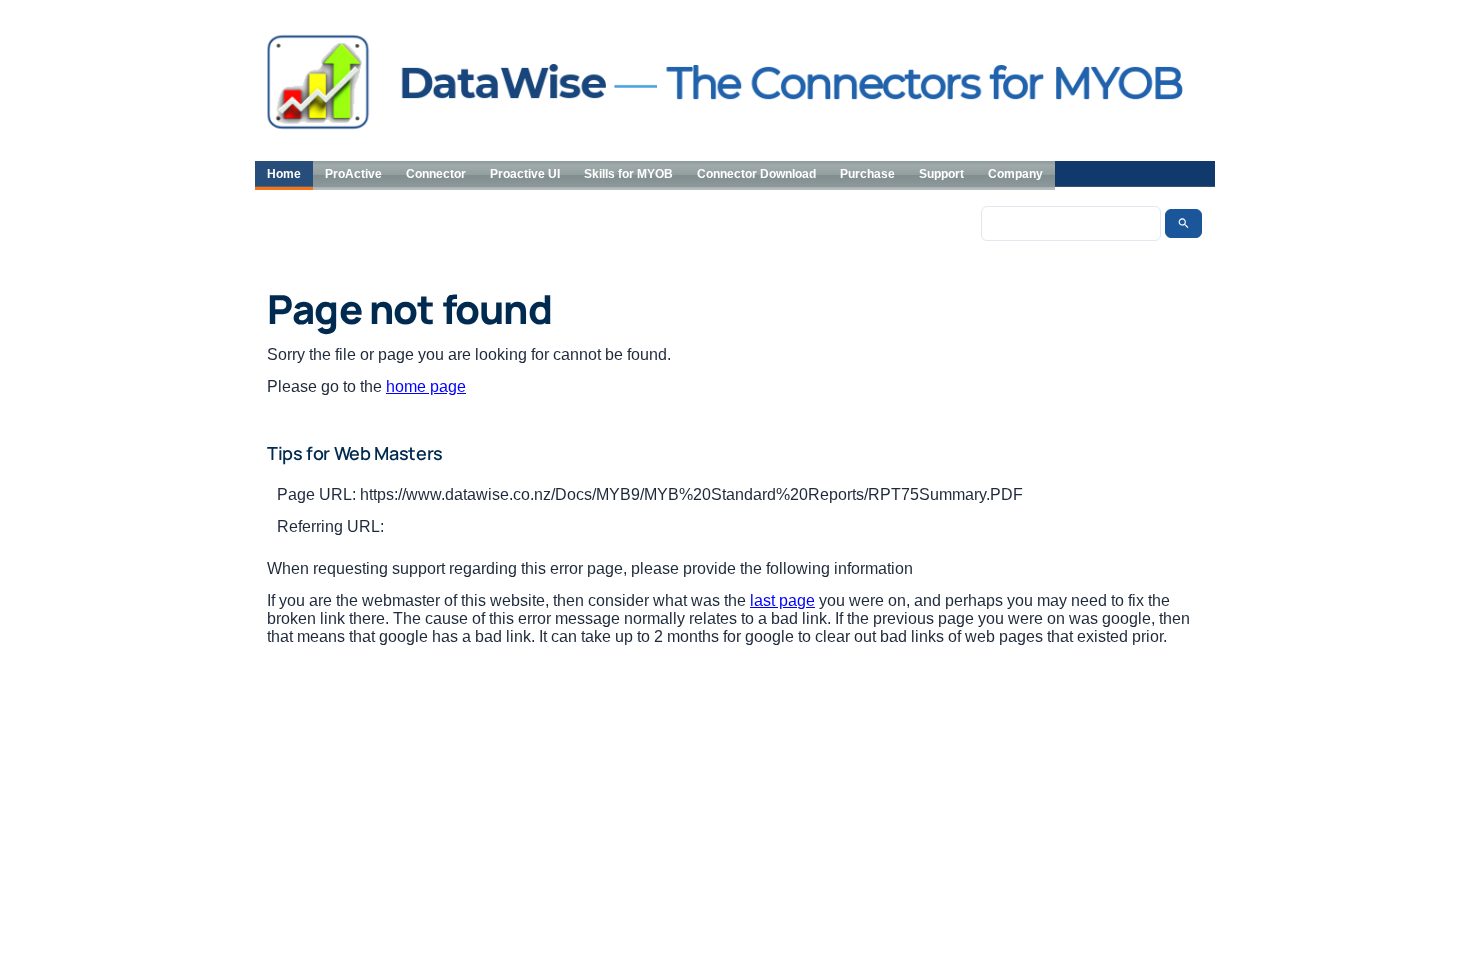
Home (284, 174)
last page (782, 600)
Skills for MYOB (628, 174)
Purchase (867, 174)
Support (941, 174)
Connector (436, 174)
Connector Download (756, 174)
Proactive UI (525, 174)
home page (426, 386)
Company (1015, 174)
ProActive (353, 174)
